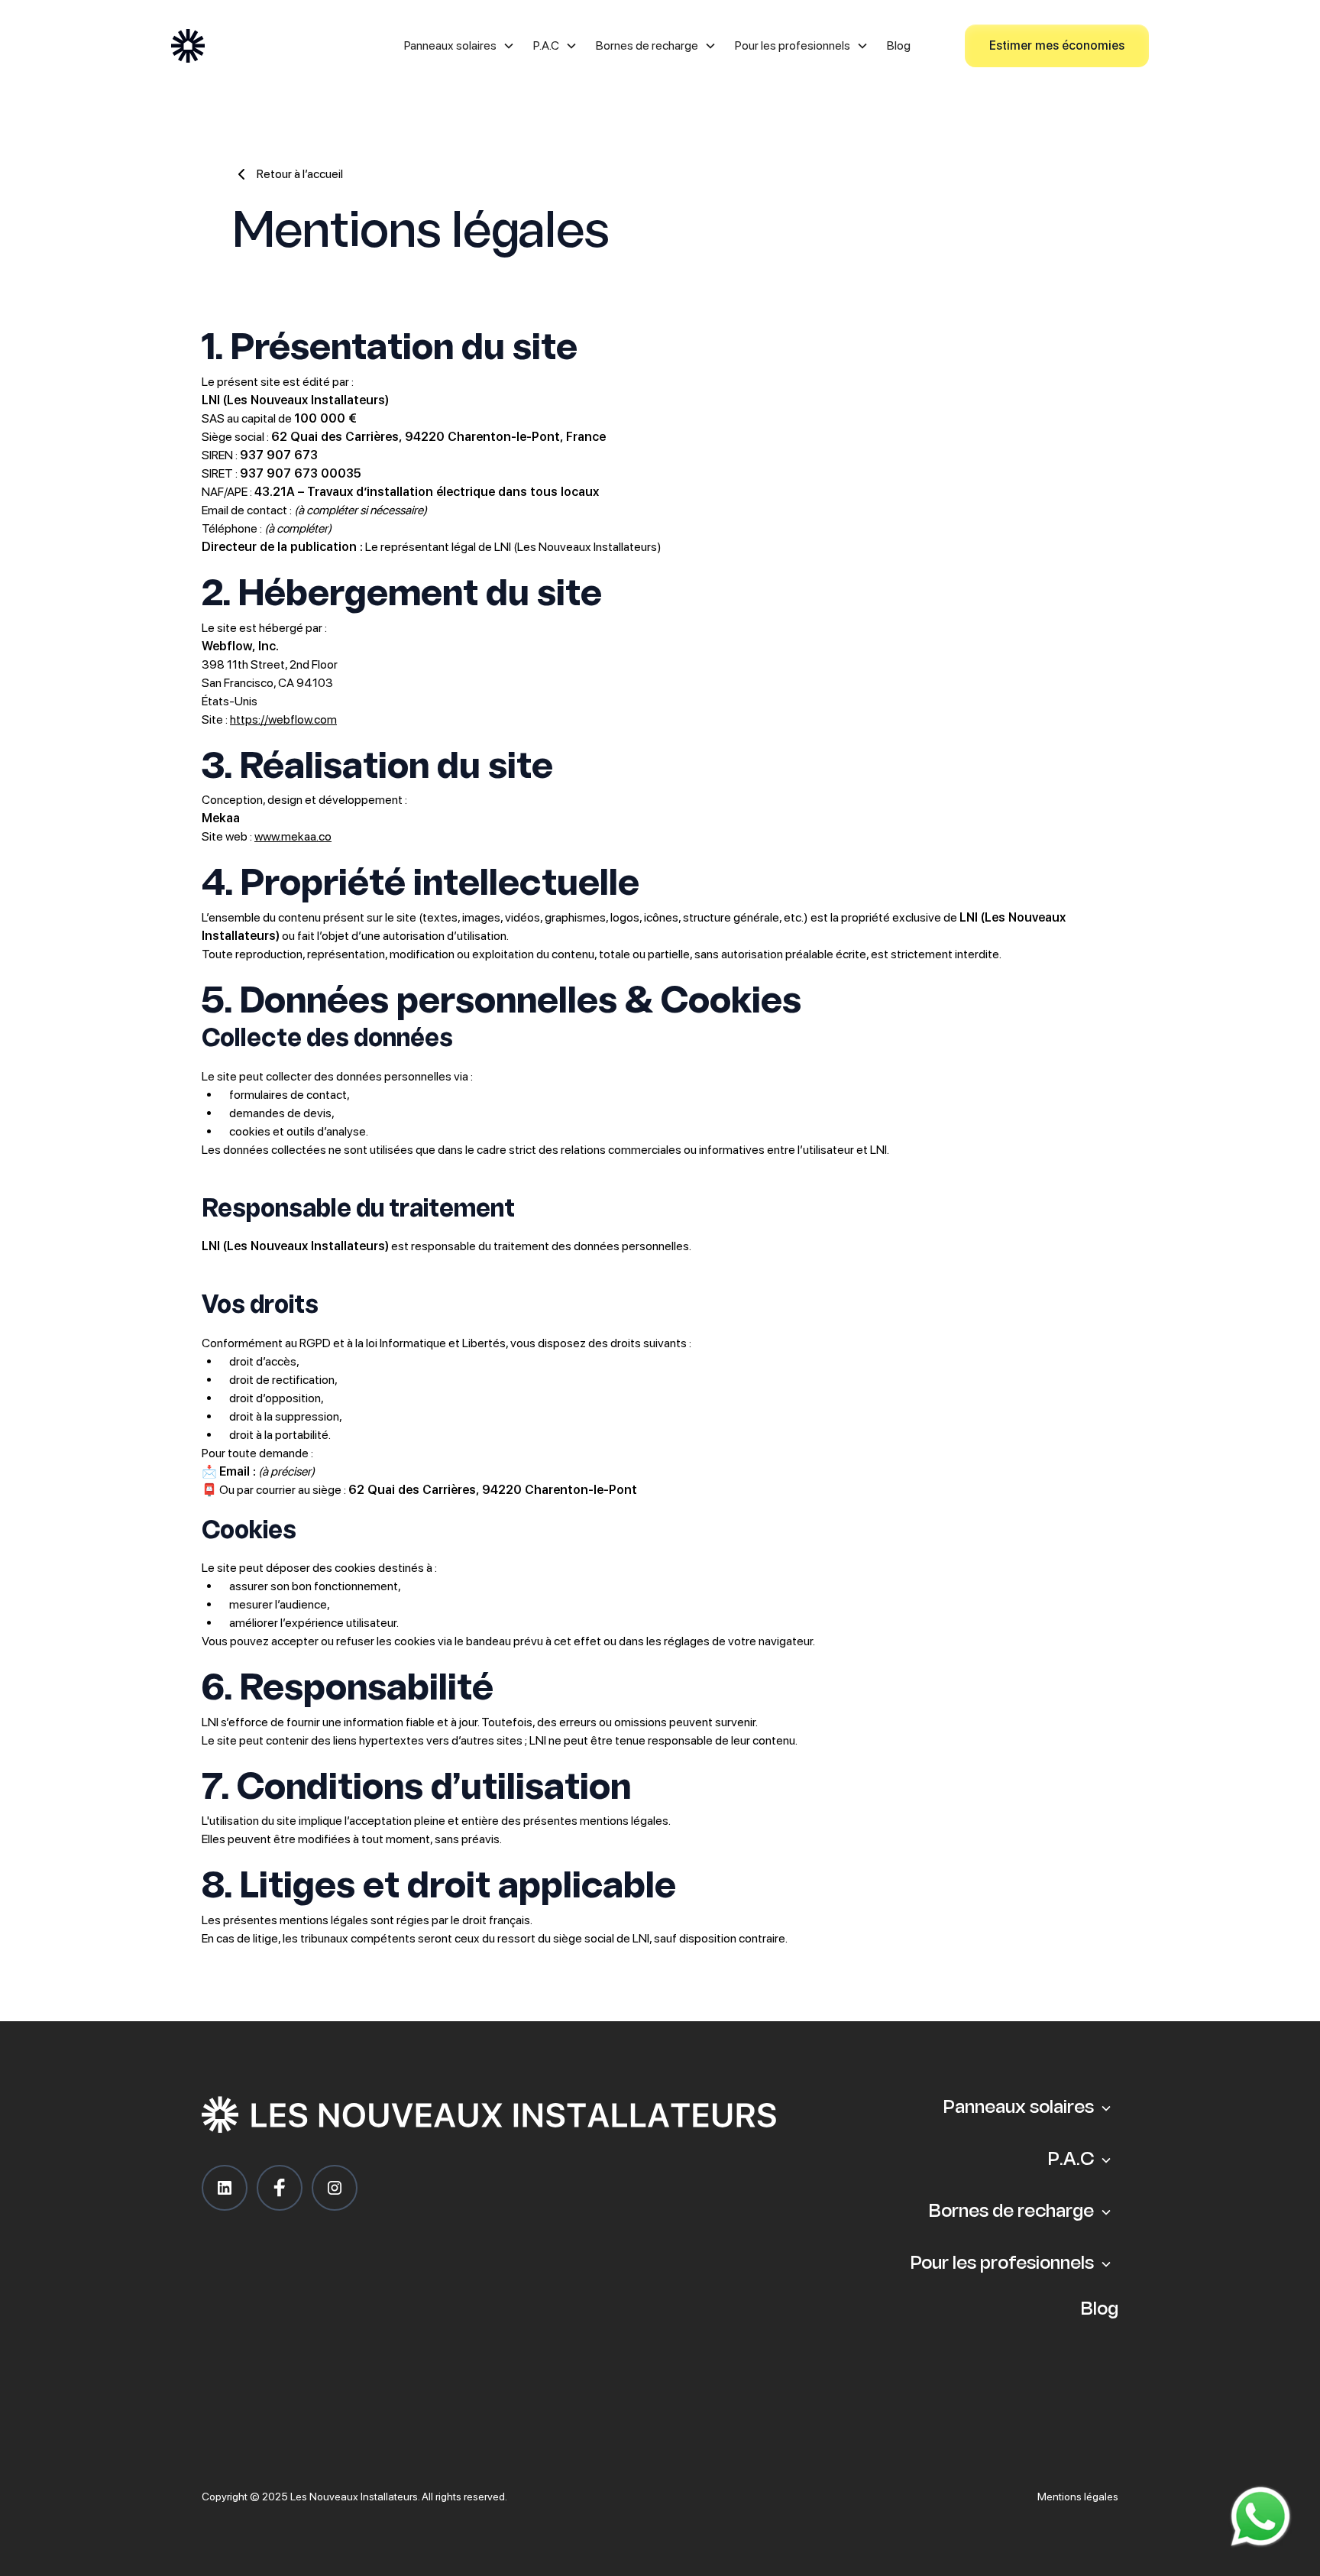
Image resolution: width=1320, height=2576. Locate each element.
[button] (459, 46)
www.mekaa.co (293, 836)
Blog (899, 45)
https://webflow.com (283, 719)
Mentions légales (1078, 2497)
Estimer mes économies (1057, 45)
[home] (270, 46)
